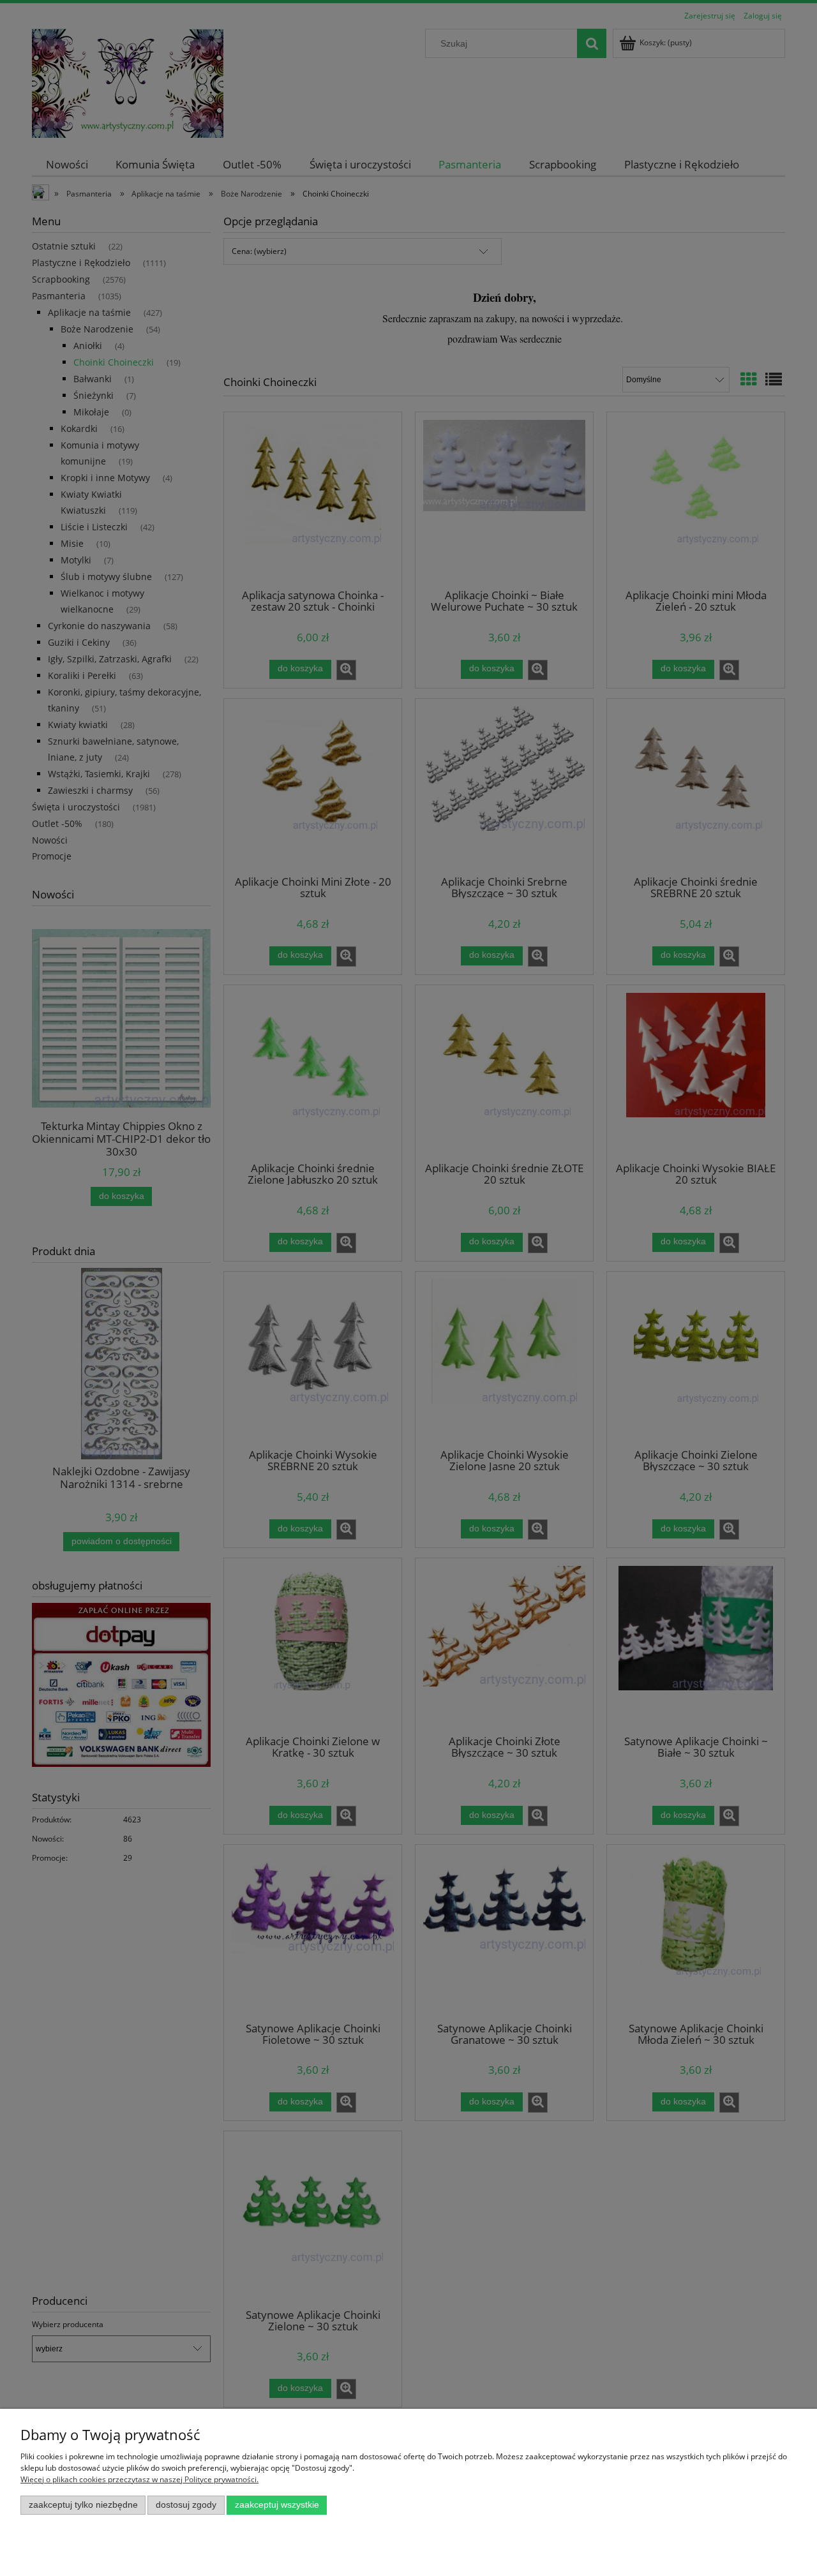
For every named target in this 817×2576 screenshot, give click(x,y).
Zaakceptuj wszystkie (277, 2505)
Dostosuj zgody (186, 2505)
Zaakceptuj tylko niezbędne (83, 2505)
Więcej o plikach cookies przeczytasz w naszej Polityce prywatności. (139, 2479)
